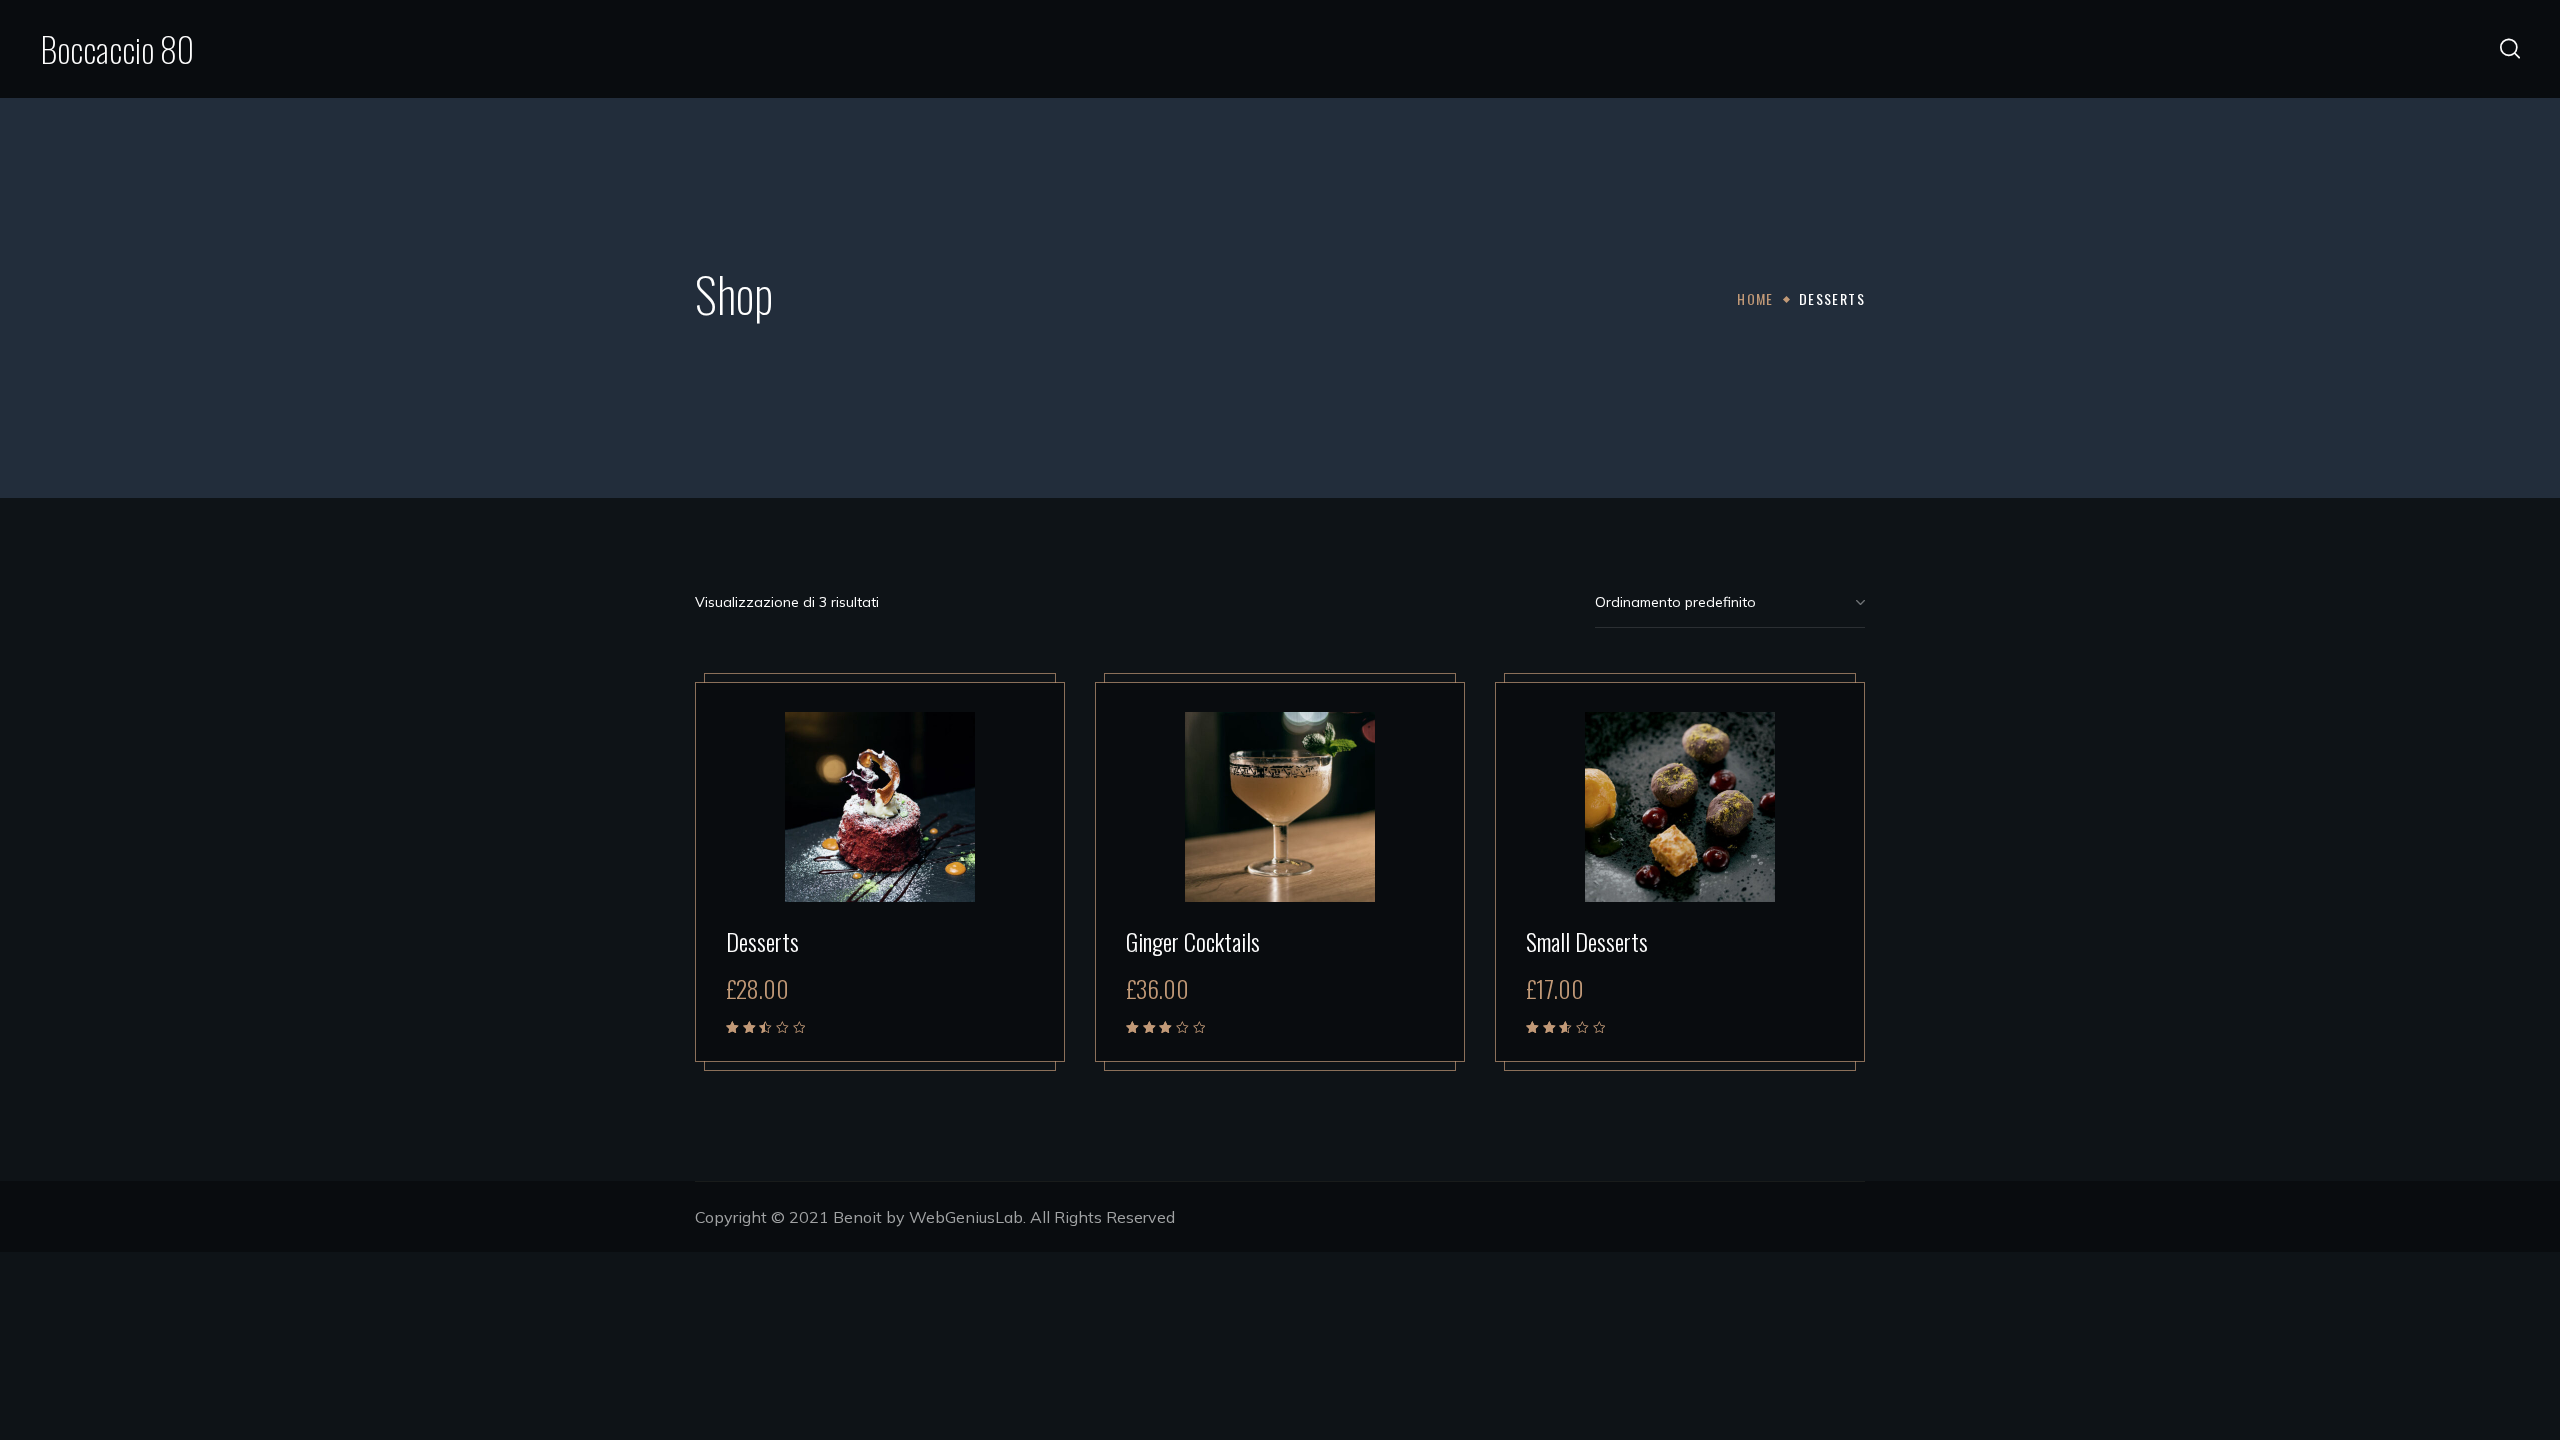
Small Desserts (1587, 941)
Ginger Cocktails (1193, 941)
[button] (2510, 49)
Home (1755, 298)
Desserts (762, 941)
